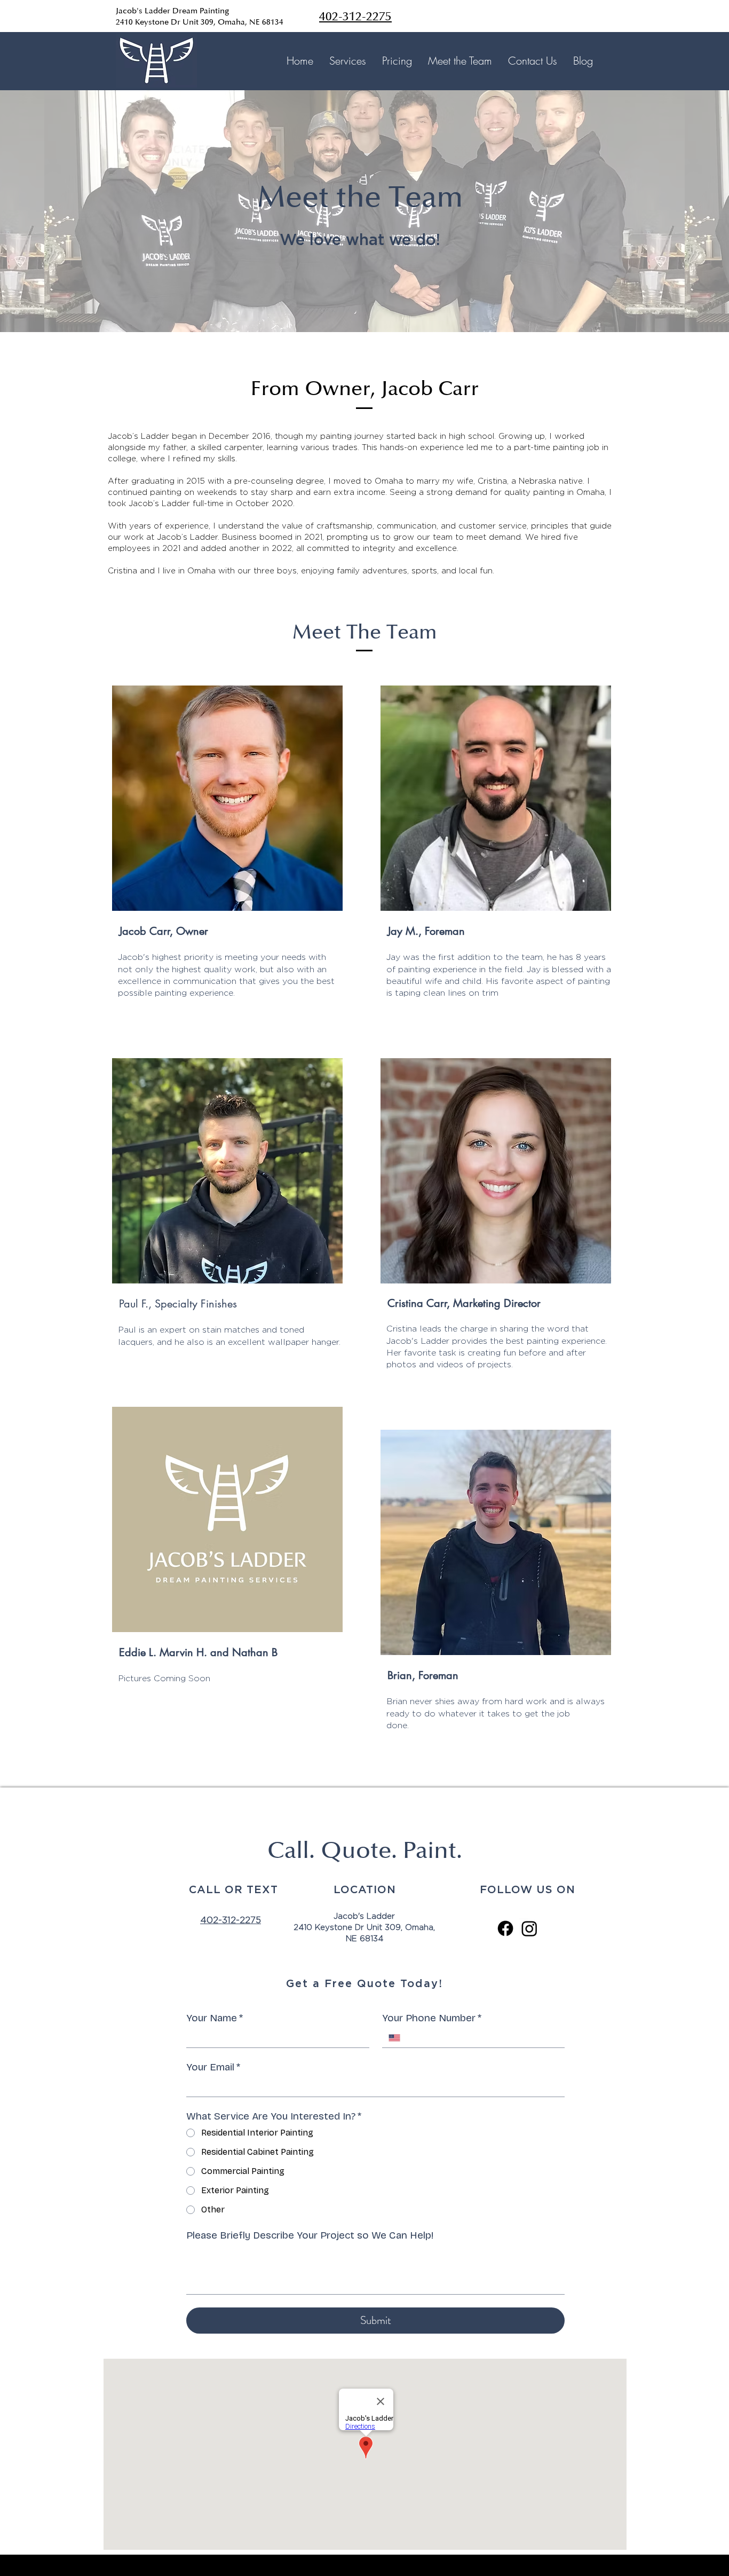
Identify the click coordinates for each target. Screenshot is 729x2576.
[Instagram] (529, 1928)
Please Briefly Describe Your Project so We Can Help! (310, 2235)
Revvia (429, 2565)
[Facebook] (505, 1928)
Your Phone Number (432, 2018)
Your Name (215, 2018)
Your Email (213, 2067)
